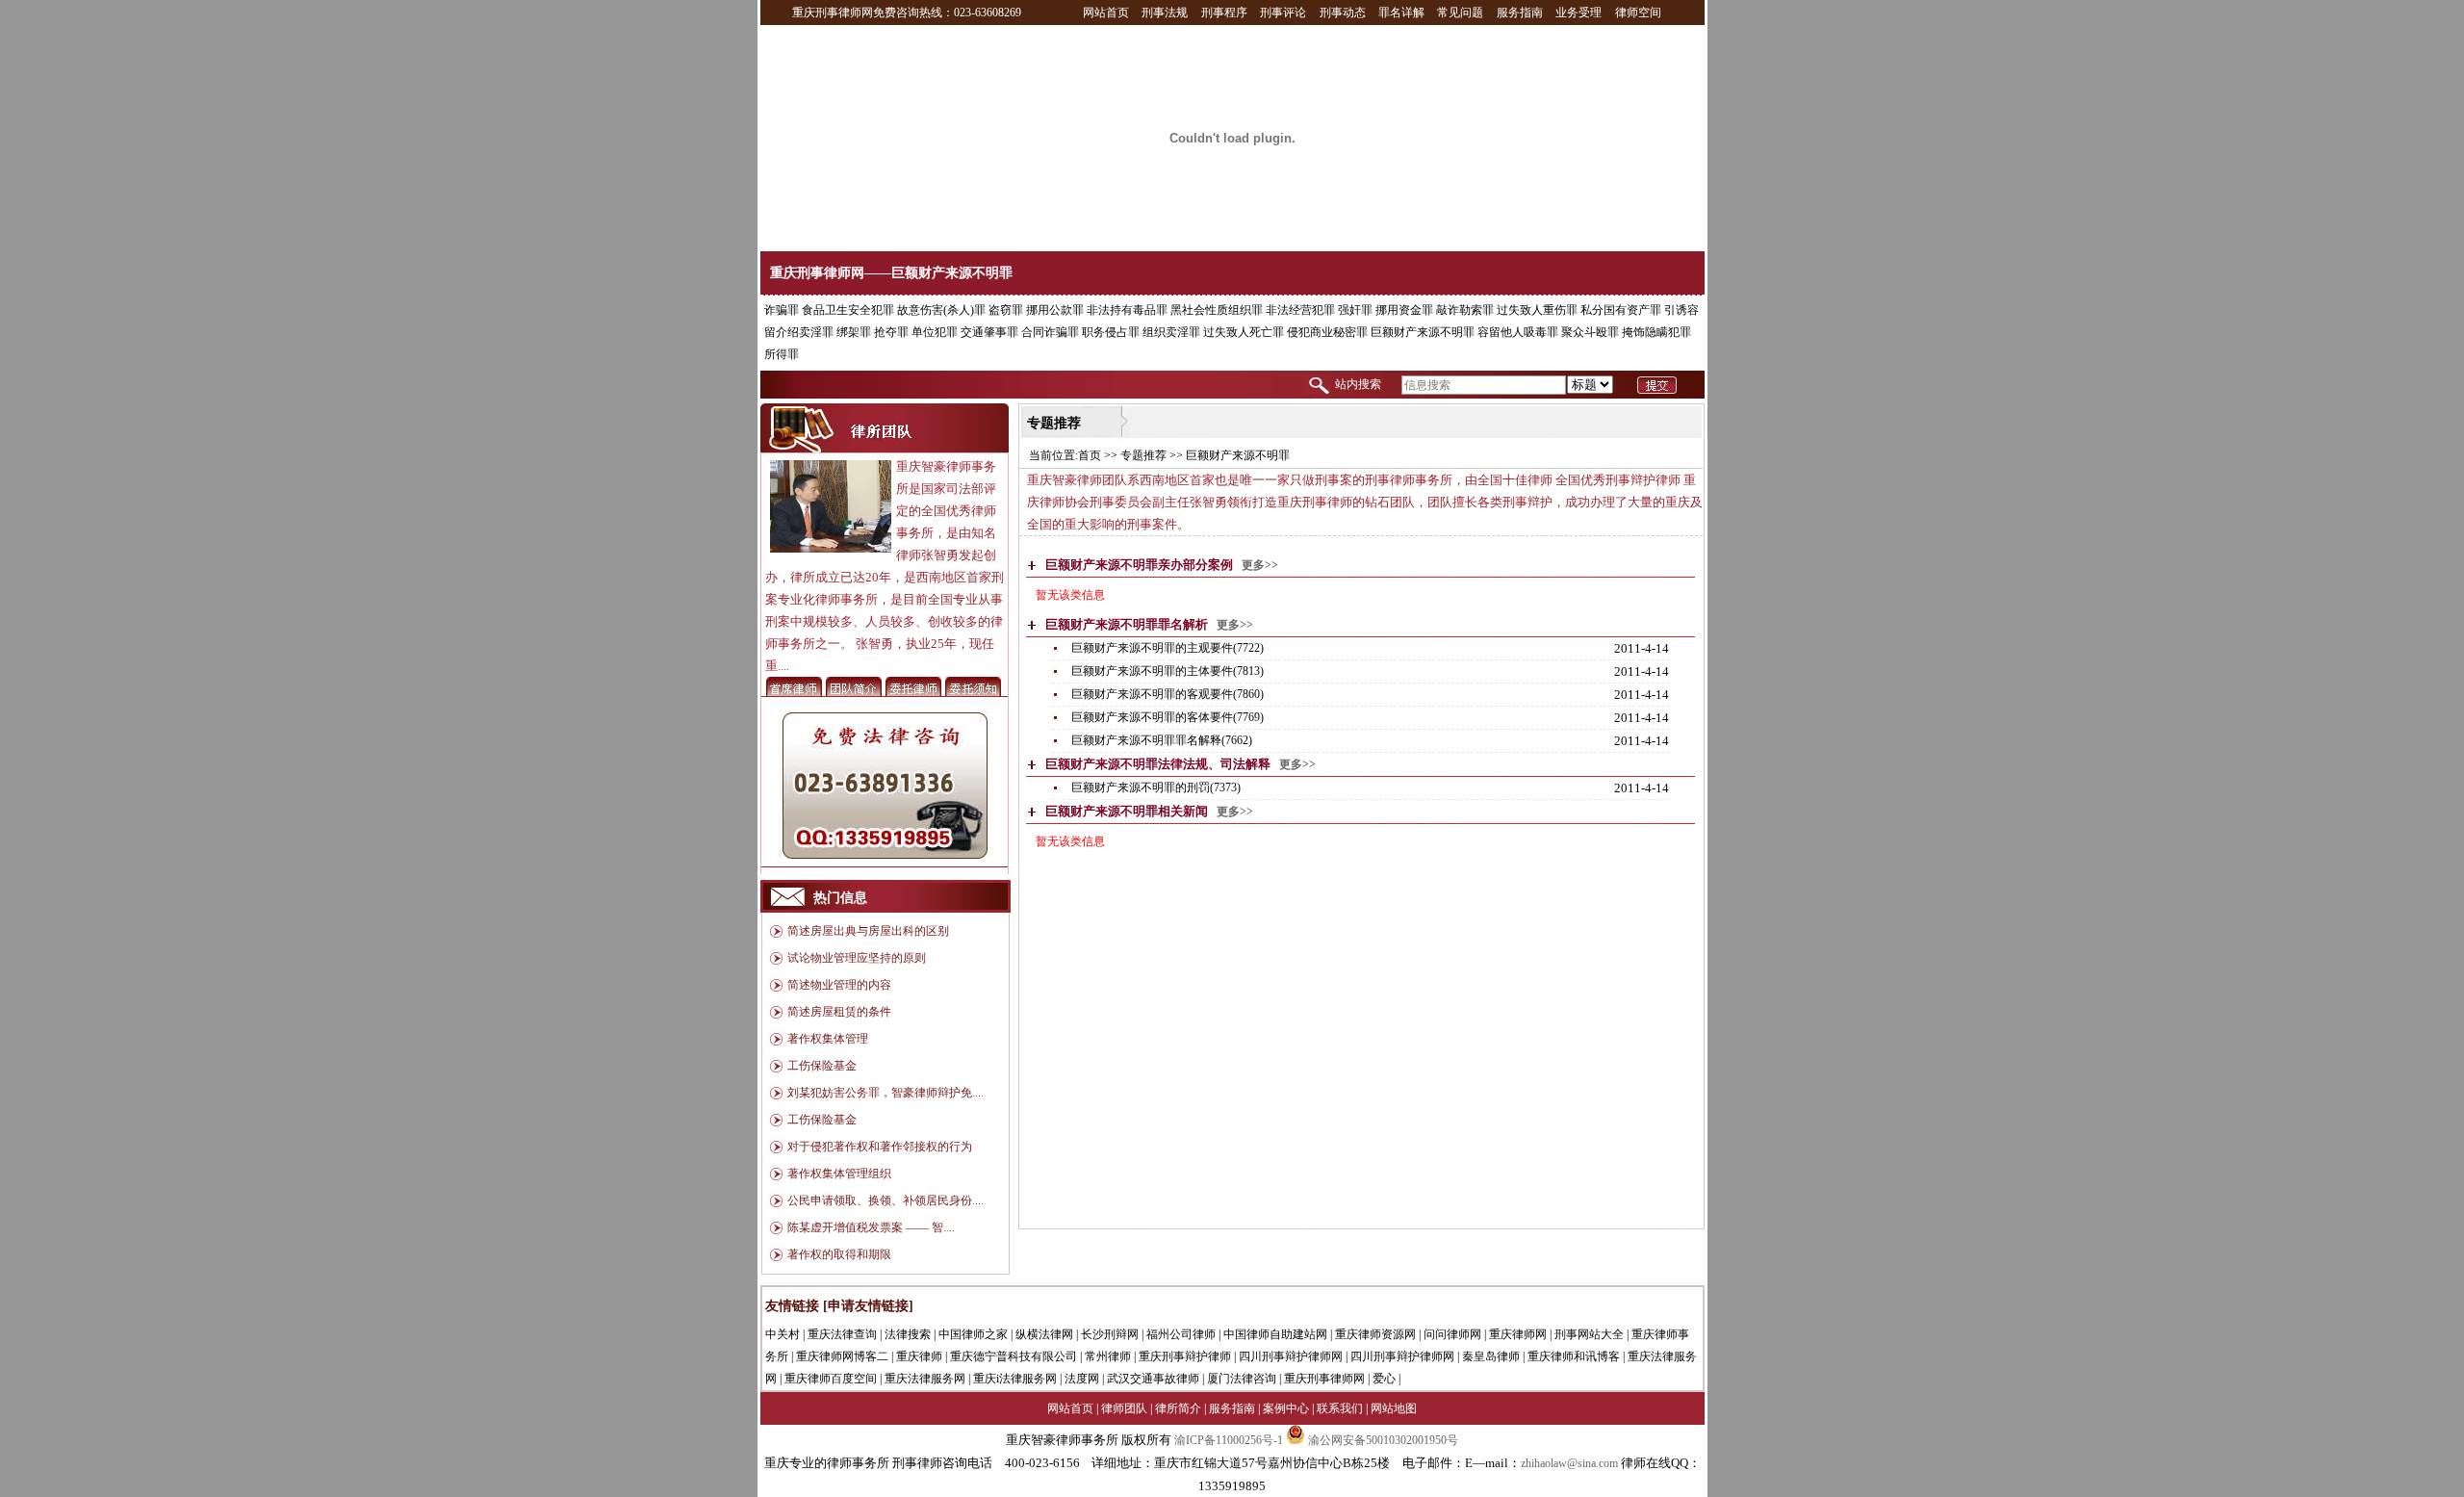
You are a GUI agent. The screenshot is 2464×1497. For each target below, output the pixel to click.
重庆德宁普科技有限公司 (1014, 1356)
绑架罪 (854, 332)
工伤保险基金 (822, 1066)
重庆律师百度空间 (831, 1379)
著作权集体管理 (828, 1039)
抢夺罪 (891, 332)
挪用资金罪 (1404, 310)
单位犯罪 (935, 332)
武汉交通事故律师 (1153, 1379)
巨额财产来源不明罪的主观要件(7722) (1168, 648)
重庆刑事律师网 (1324, 1379)
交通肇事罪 (989, 332)
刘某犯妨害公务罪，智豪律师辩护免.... (885, 1093)
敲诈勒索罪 (1465, 310)
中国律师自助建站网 (1275, 1334)
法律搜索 (908, 1334)
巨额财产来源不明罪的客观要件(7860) (1168, 694)
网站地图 (1394, 1408)
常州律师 (1108, 1356)
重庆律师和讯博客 (1574, 1356)
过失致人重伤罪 (1537, 310)
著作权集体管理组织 (839, 1174)
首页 (1090, 455)
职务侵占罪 (1111, 332)
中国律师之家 (973, 1334)
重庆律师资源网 (1375, 1334)
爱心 (1384, 1379)
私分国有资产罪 (1621, 310)
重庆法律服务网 (925, 1379)
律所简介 (1178, 1408)
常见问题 (1460, 13)
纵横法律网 (1044, 1334)
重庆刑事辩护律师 (1185, 1356)
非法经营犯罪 (1300, 310)
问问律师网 (1452, 1334)
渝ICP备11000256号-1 (1229, 1440)
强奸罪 (1355, 310)
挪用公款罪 (1055, 310)
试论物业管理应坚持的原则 (857, 958)
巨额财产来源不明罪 (1423, 332)
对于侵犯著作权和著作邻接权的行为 (880, 1147)
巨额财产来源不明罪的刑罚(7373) (1156, 787)
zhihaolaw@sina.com (1569, 1463)
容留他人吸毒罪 (1518, 332)
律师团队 (1124, 1408)
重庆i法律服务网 (1015, 1379)
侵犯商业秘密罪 (1327, 332)
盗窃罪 (1006, 310)
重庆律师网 (1518, 1334)
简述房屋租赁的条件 (839, 1012)
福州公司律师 (1181, 1334)
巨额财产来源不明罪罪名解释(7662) (1162, 740)
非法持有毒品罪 (1127, 310)
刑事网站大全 (1589, 1334)
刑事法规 (1165, 13)
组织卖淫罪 (1171, 332)
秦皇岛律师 (1491, 1356)
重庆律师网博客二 (842, 1356)
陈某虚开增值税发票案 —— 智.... (871, 1227)
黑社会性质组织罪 (1217, 310)
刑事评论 (1283, 13)
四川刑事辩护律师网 (1291, 1356)
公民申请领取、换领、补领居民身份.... (885, 1200)
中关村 (783, 1334)
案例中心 (1286, 1408)
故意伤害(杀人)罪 (941, 310)
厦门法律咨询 (1242, 1379)
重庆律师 (919, 1356)
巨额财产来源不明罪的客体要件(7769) (1168, 717)
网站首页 (1106, 13)
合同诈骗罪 (1050, 332)
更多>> (1260, 565)
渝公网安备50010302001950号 (1382, 1440)
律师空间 (1638, 13)
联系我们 (1340, 1408)
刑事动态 (1343, 13)
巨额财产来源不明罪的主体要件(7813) (1168, 671)
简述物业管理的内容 (839, 985)
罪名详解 (1401, 13)
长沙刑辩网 (1110, 1334)
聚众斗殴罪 (1590, 332)
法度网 (1082, 1379)
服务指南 (1520, 13)
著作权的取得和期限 (839, 1254)
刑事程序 (1224, 13)
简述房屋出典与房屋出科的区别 (868, 931)
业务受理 (1578, 13)
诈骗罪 (782, 310)
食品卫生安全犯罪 (848, 310)
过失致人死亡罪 (1244, 332)
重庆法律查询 (842, 1334)
